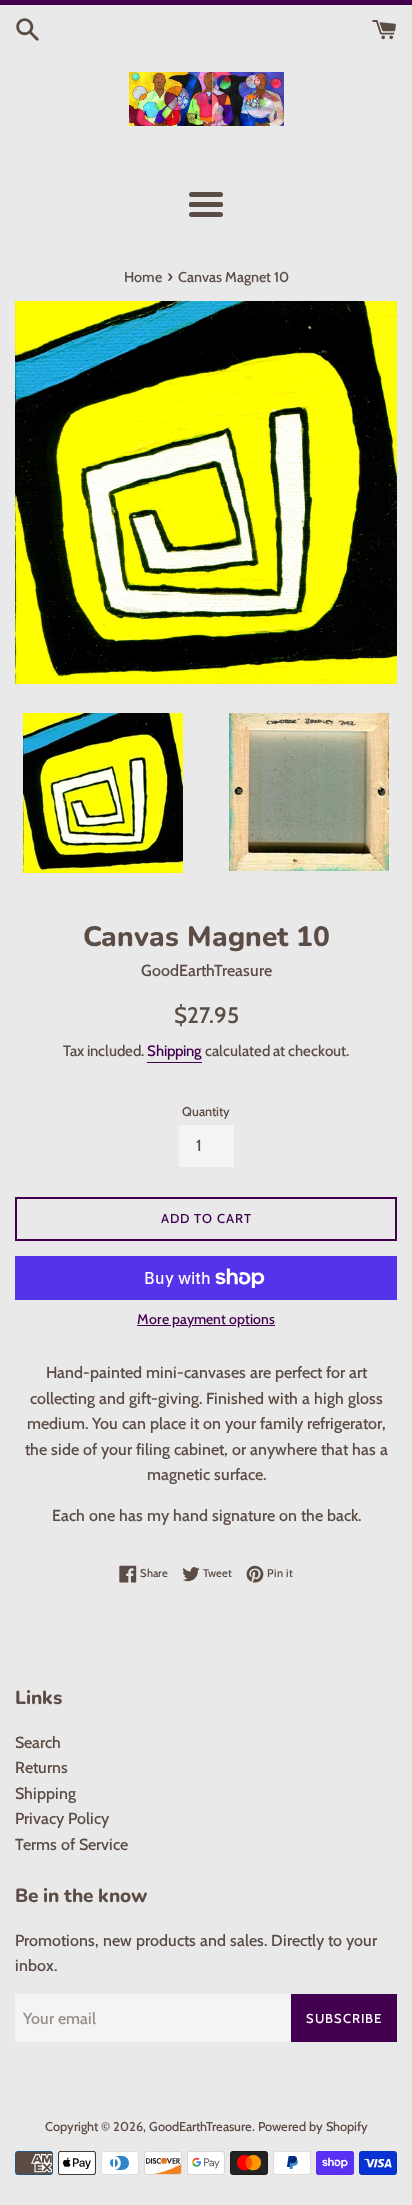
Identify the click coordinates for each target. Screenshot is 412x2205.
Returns (41, 1767)
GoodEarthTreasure (200, 2126)
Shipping (174, 1051)
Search (38, 1742)
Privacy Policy (62, 1818)
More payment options (206, 1319)
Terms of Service (71, 1844)
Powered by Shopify (313, 2126)
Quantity (206, 1111)
